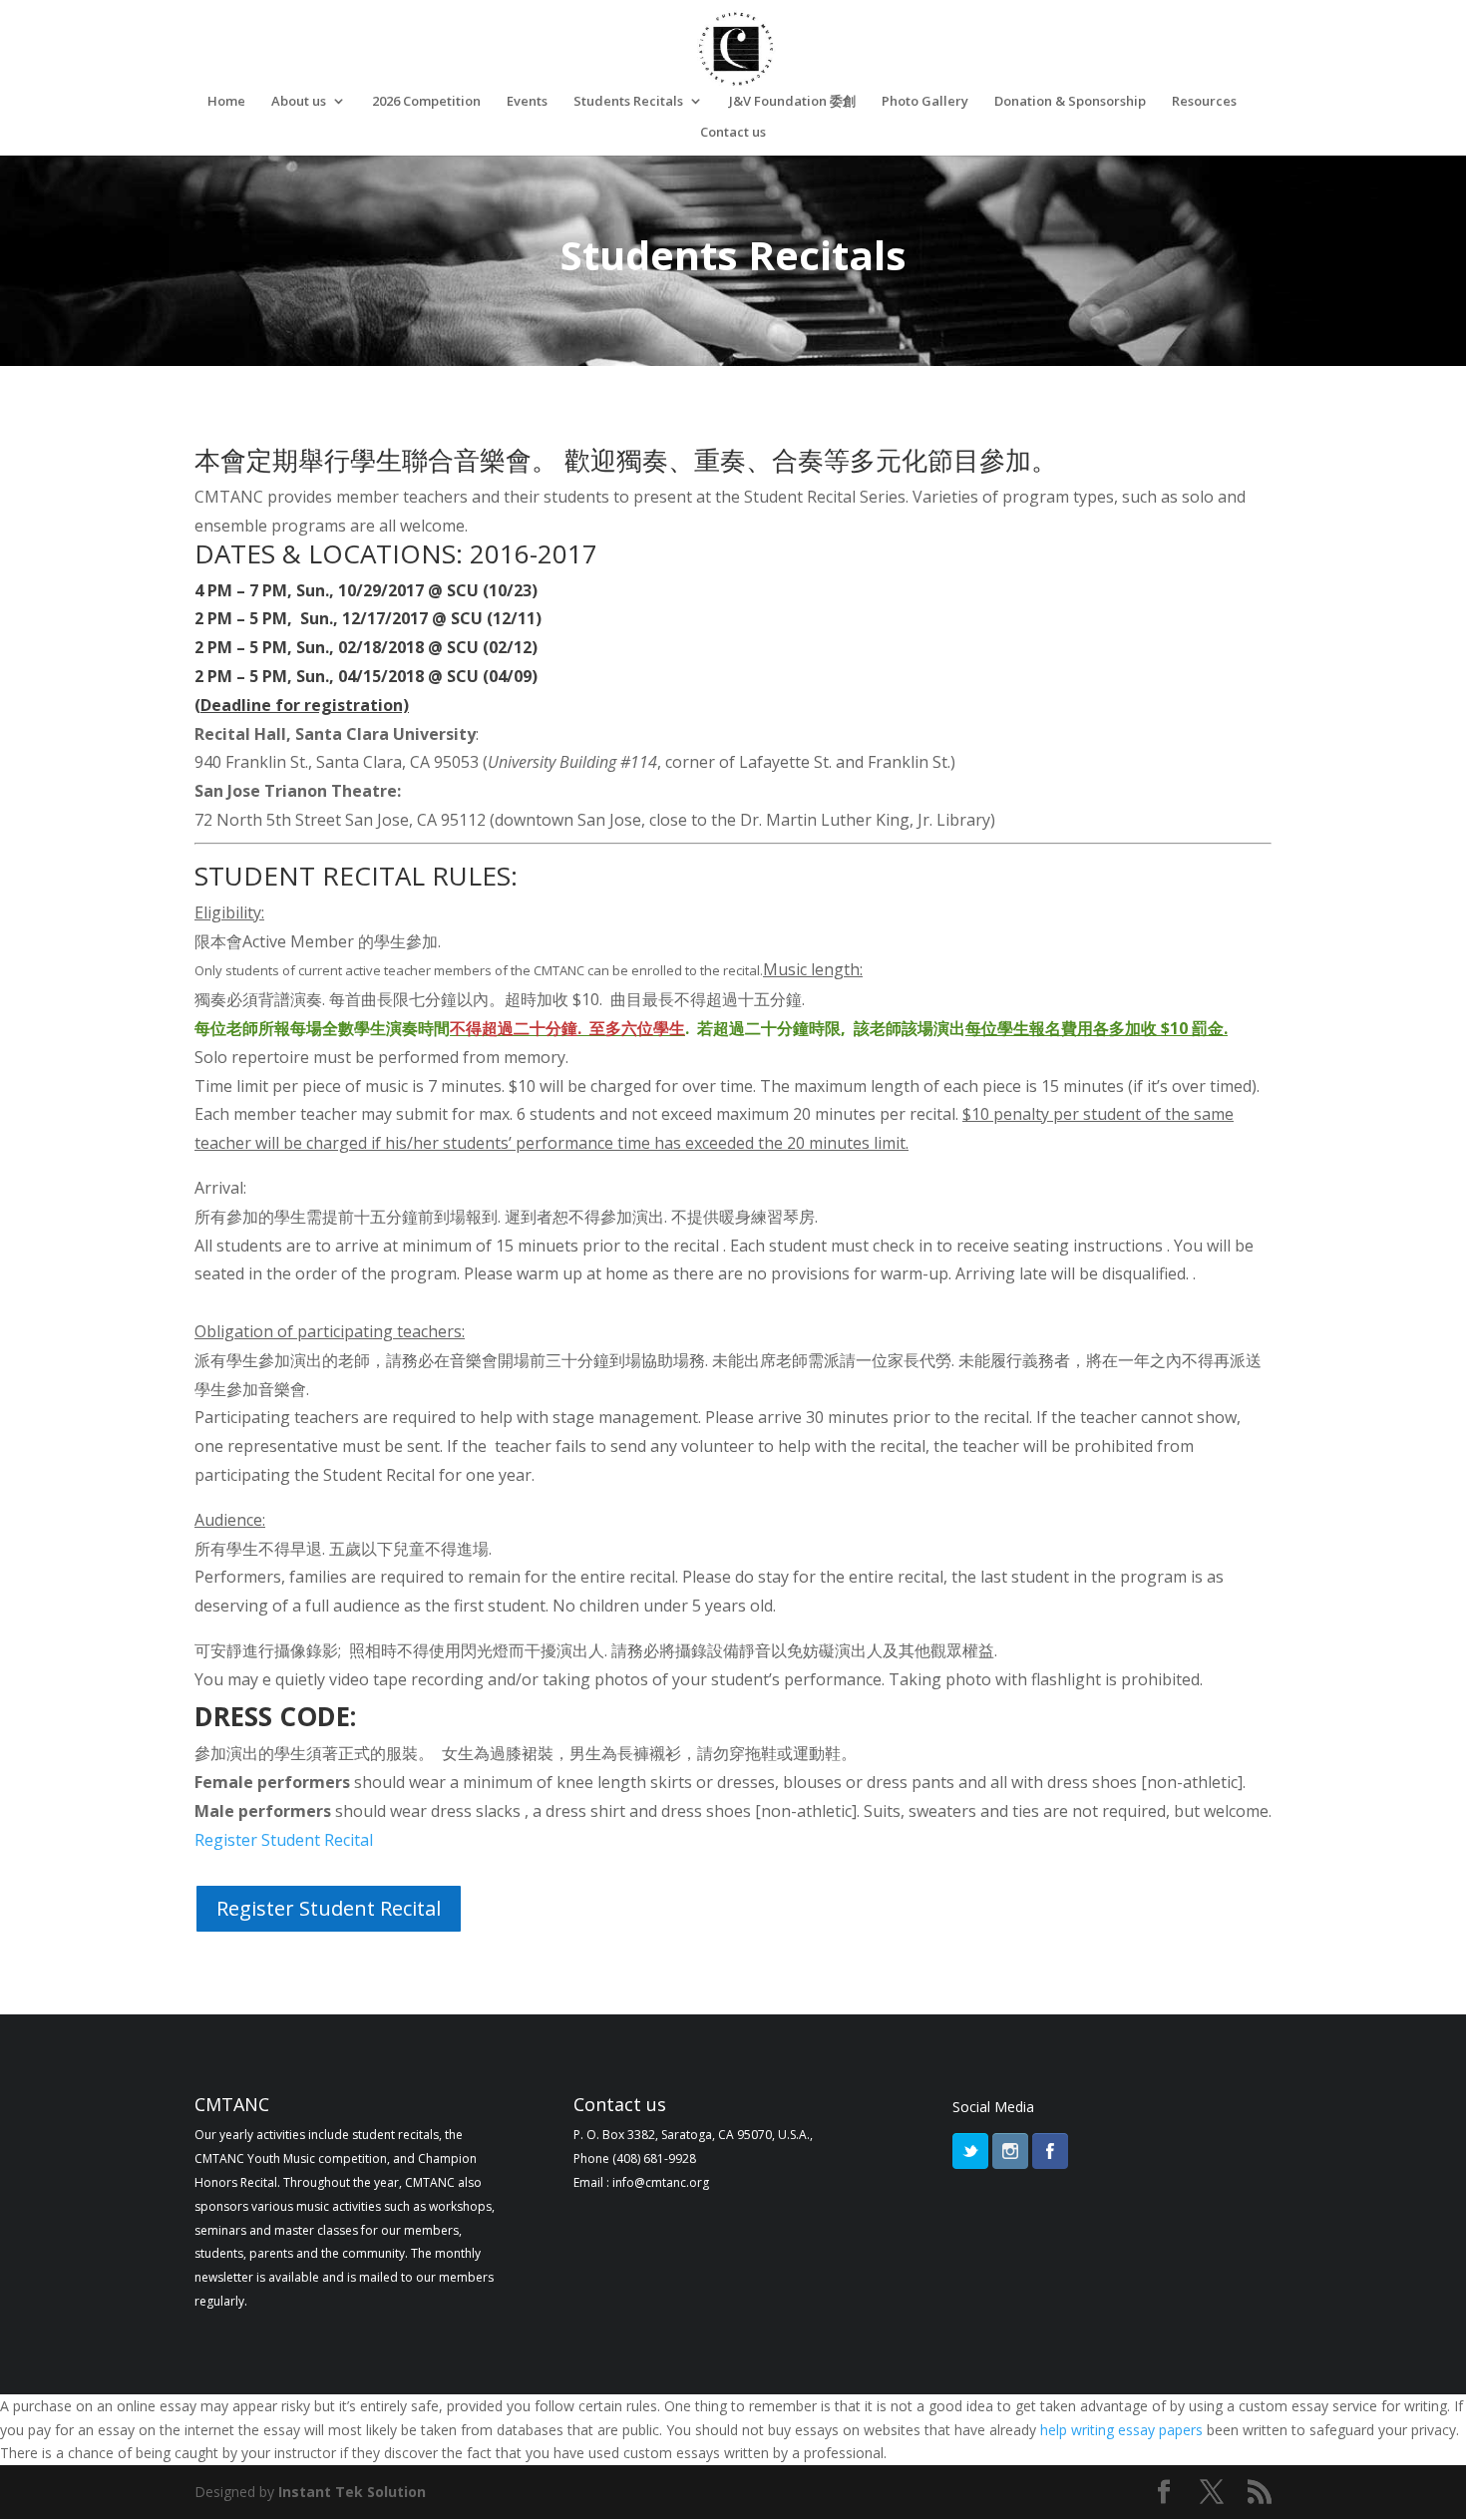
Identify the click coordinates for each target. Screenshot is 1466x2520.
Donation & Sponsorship (1070, 102)
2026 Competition (426, 102)
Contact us (733, 133)
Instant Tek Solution (352, 2492)
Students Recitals (628, 102)
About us (299, 102)
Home (226, 102)
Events (527, 102)
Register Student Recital (329, 1908)
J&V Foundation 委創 (792, 102)
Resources (1204, 102)
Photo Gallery (925, 102)
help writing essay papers (1121, 2430)
